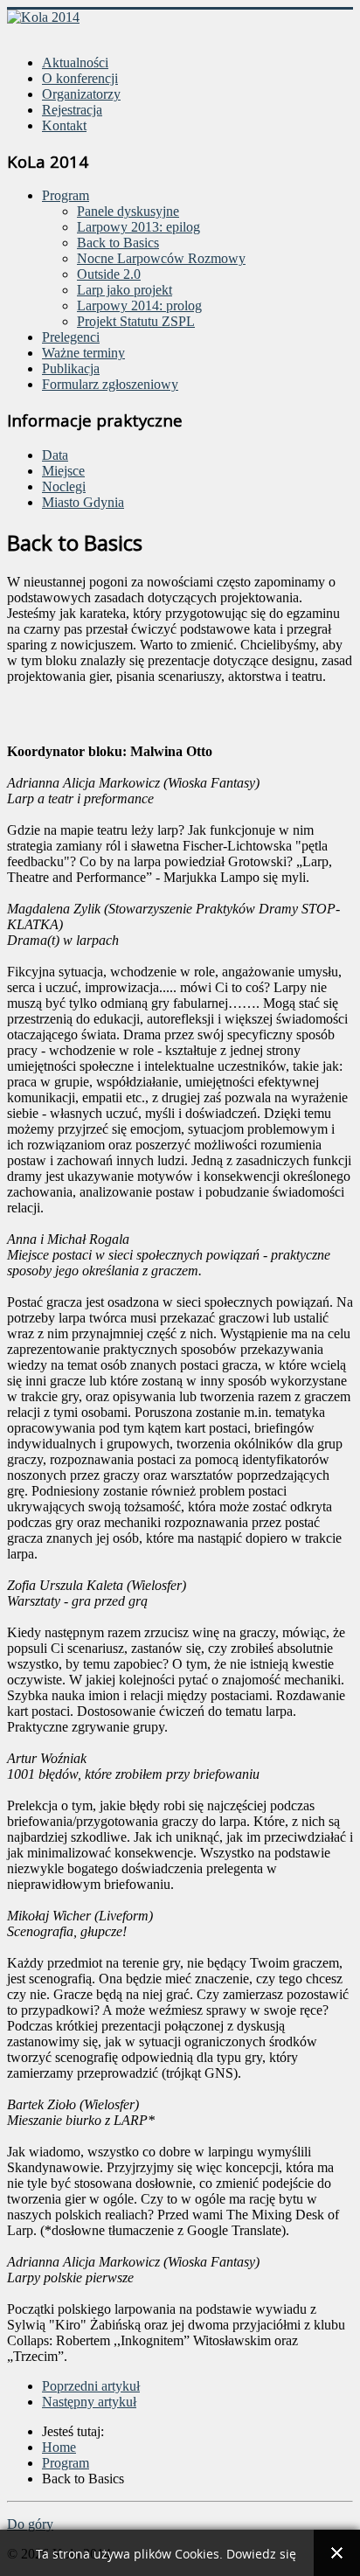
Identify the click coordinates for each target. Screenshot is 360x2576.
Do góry (30, 2524)
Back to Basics (118, 243)
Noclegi (64, 486)
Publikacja (71, 368)
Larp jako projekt (125, 290)
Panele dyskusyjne (128, 211)
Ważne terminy (83, 353)
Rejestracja (72, 110)
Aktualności (75, 62)
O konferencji (80, 78)
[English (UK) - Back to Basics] (33, 33)
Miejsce (63, 471)
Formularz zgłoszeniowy (110, 384)
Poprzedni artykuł (91, 2386)
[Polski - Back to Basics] (16, 33)
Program (66, 195)
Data (55, 455)
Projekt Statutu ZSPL (136, 321)
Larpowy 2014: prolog (139, 306)
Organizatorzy (81, 94)
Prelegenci (71, 337)
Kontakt (64, 125)
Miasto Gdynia (83, 502)
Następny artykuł (89, 2402)
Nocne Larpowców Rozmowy (161, 258)
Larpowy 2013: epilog (138, 227)
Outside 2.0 (109, 274)
